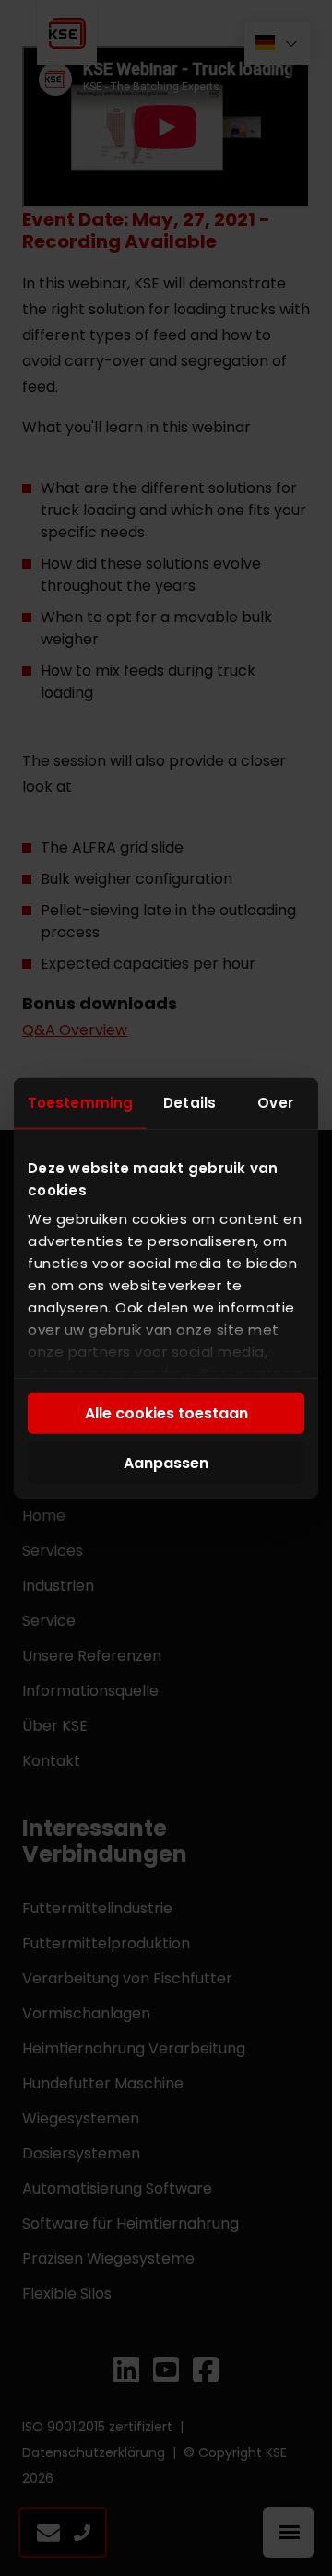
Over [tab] (275, 1102)
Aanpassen (166, 1462)
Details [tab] (190, 1102)
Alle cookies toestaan (166, 1413)
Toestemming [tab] (80, 1102)
